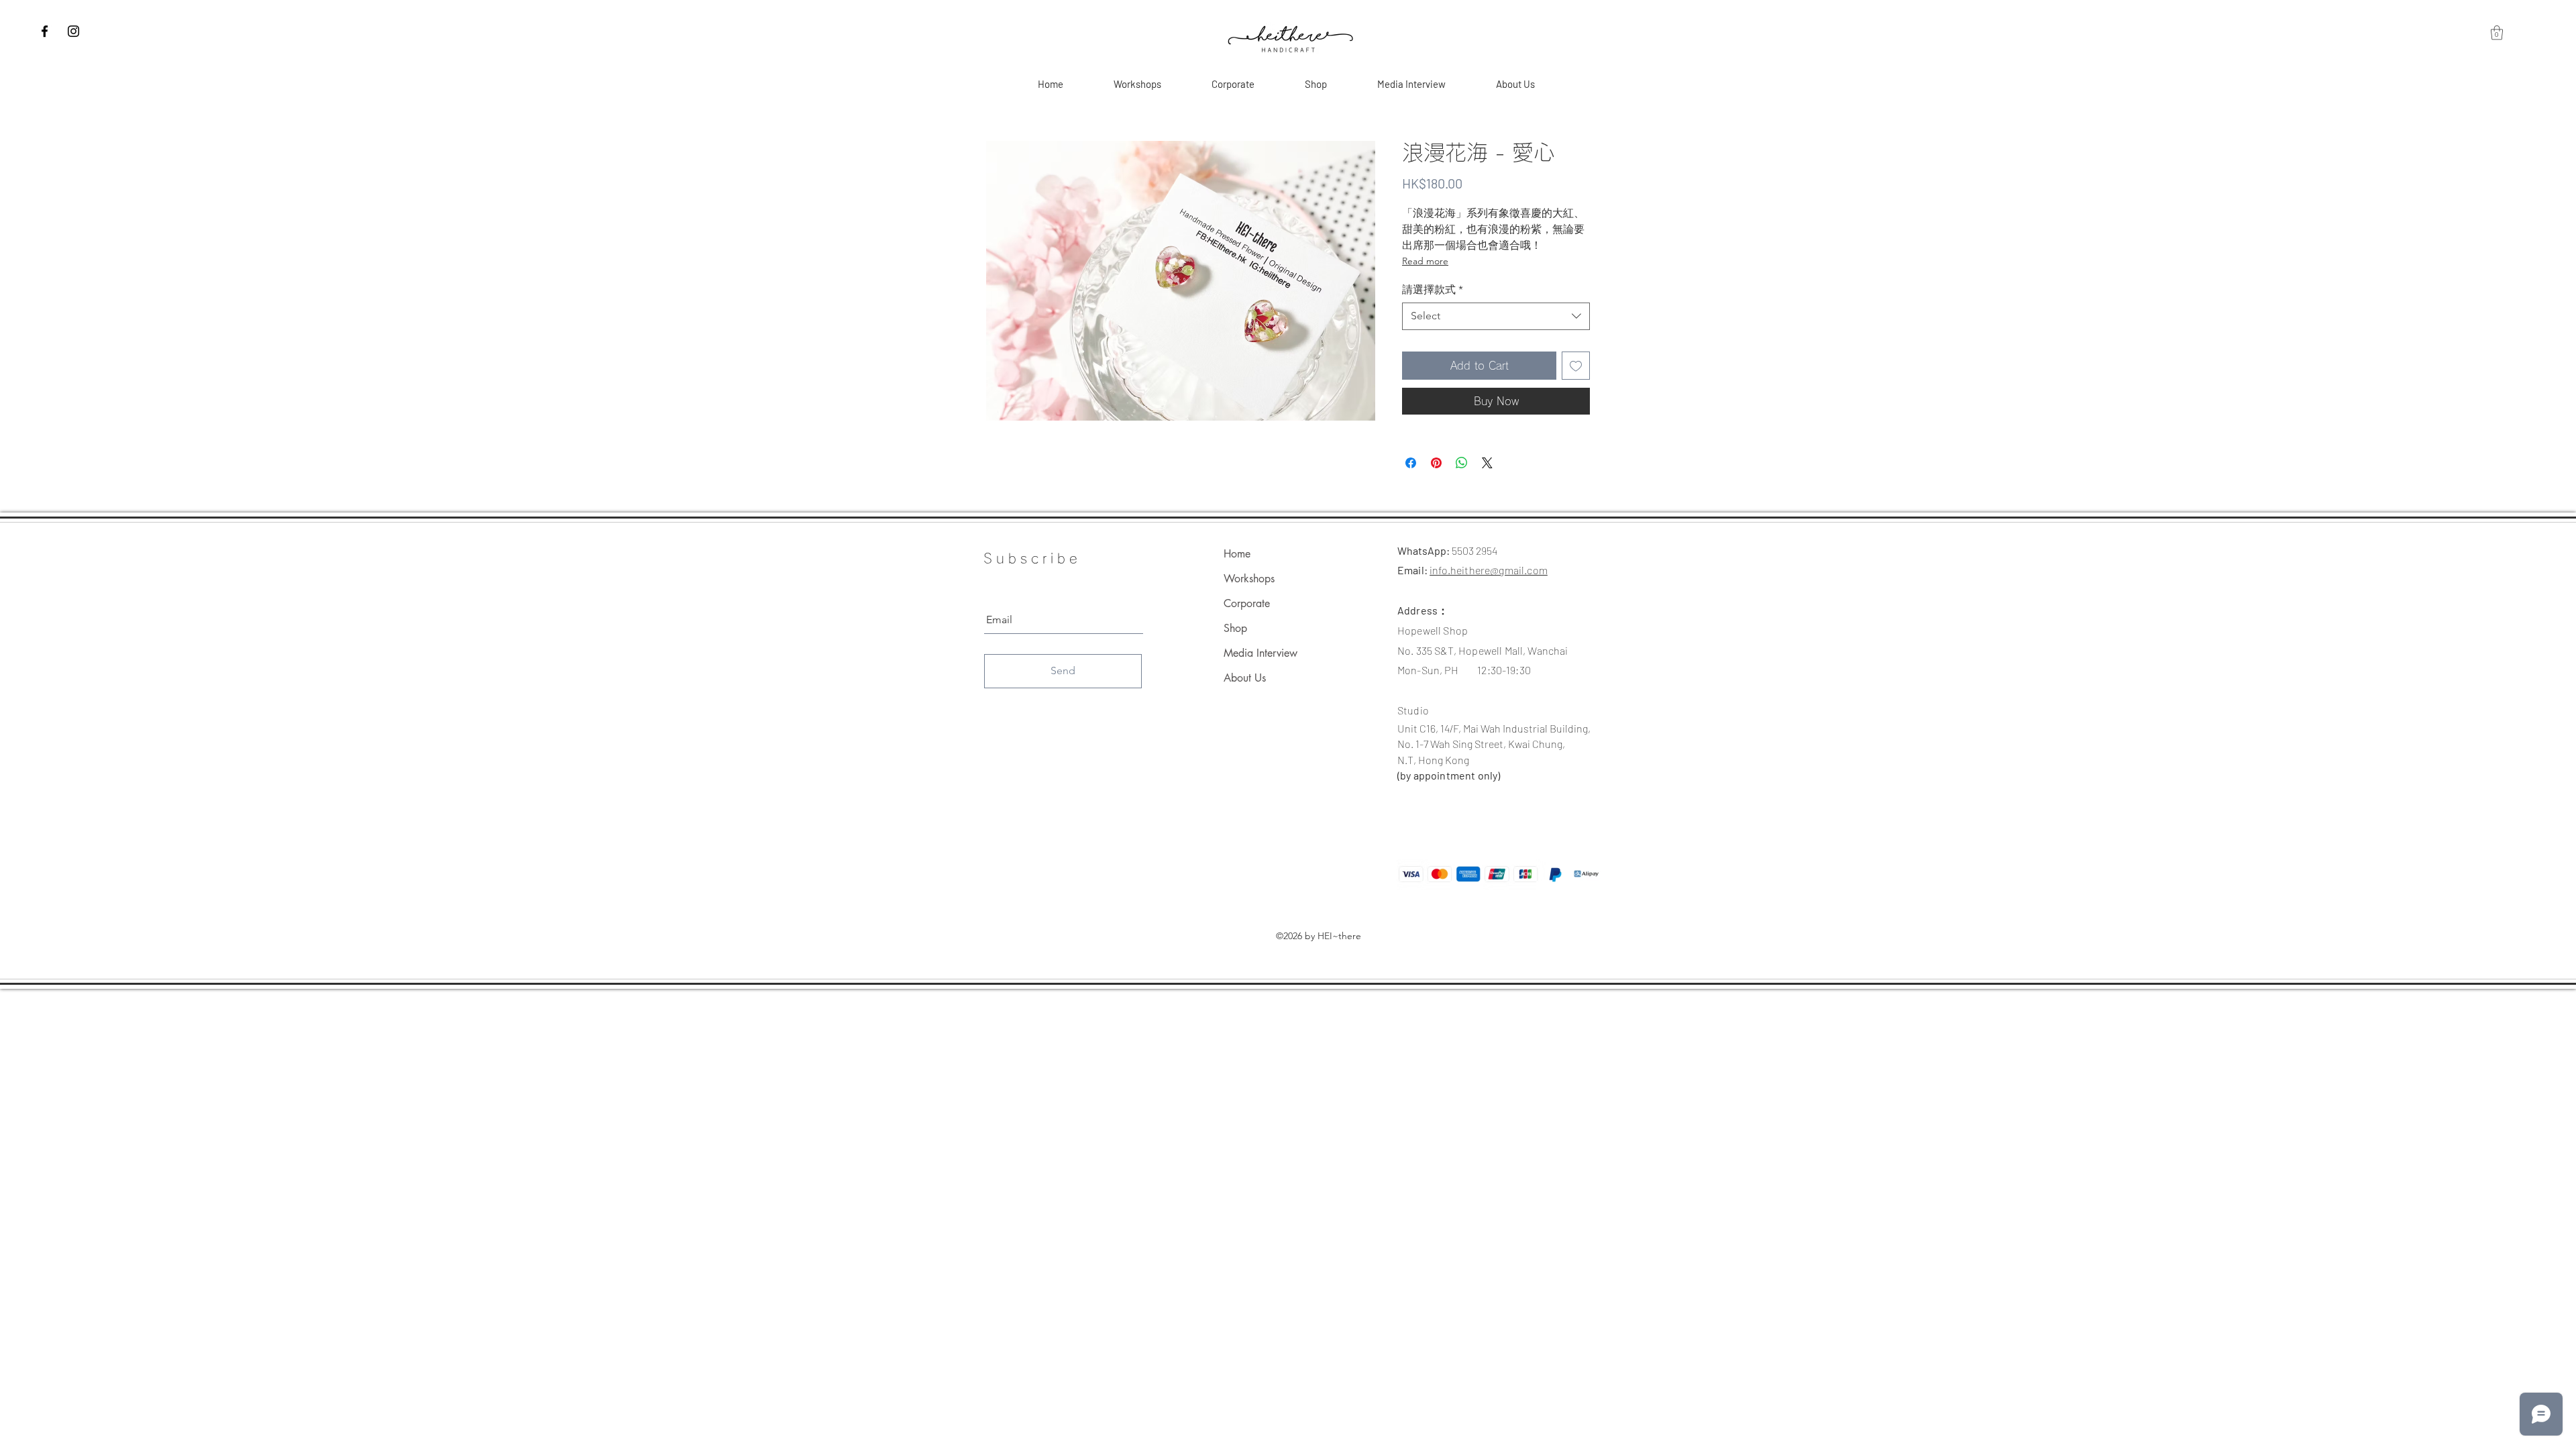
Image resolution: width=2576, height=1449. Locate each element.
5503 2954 (1474, 550)
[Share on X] (1487, 463)
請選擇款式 (1433, 289)
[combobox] (1496, 316)
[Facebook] (45, 31)
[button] (2497, 33)
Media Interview (1260, 653)
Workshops (1249, 579)
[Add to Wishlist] (1576, 366)
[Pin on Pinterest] (1436, 463)
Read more (1425, 261)
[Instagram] (73, 31)
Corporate (1247, 603)
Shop (1235, 628)
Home (1237, 554)
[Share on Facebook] (1411, 463)
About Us (1245, 678)
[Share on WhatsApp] (1462, 463)
